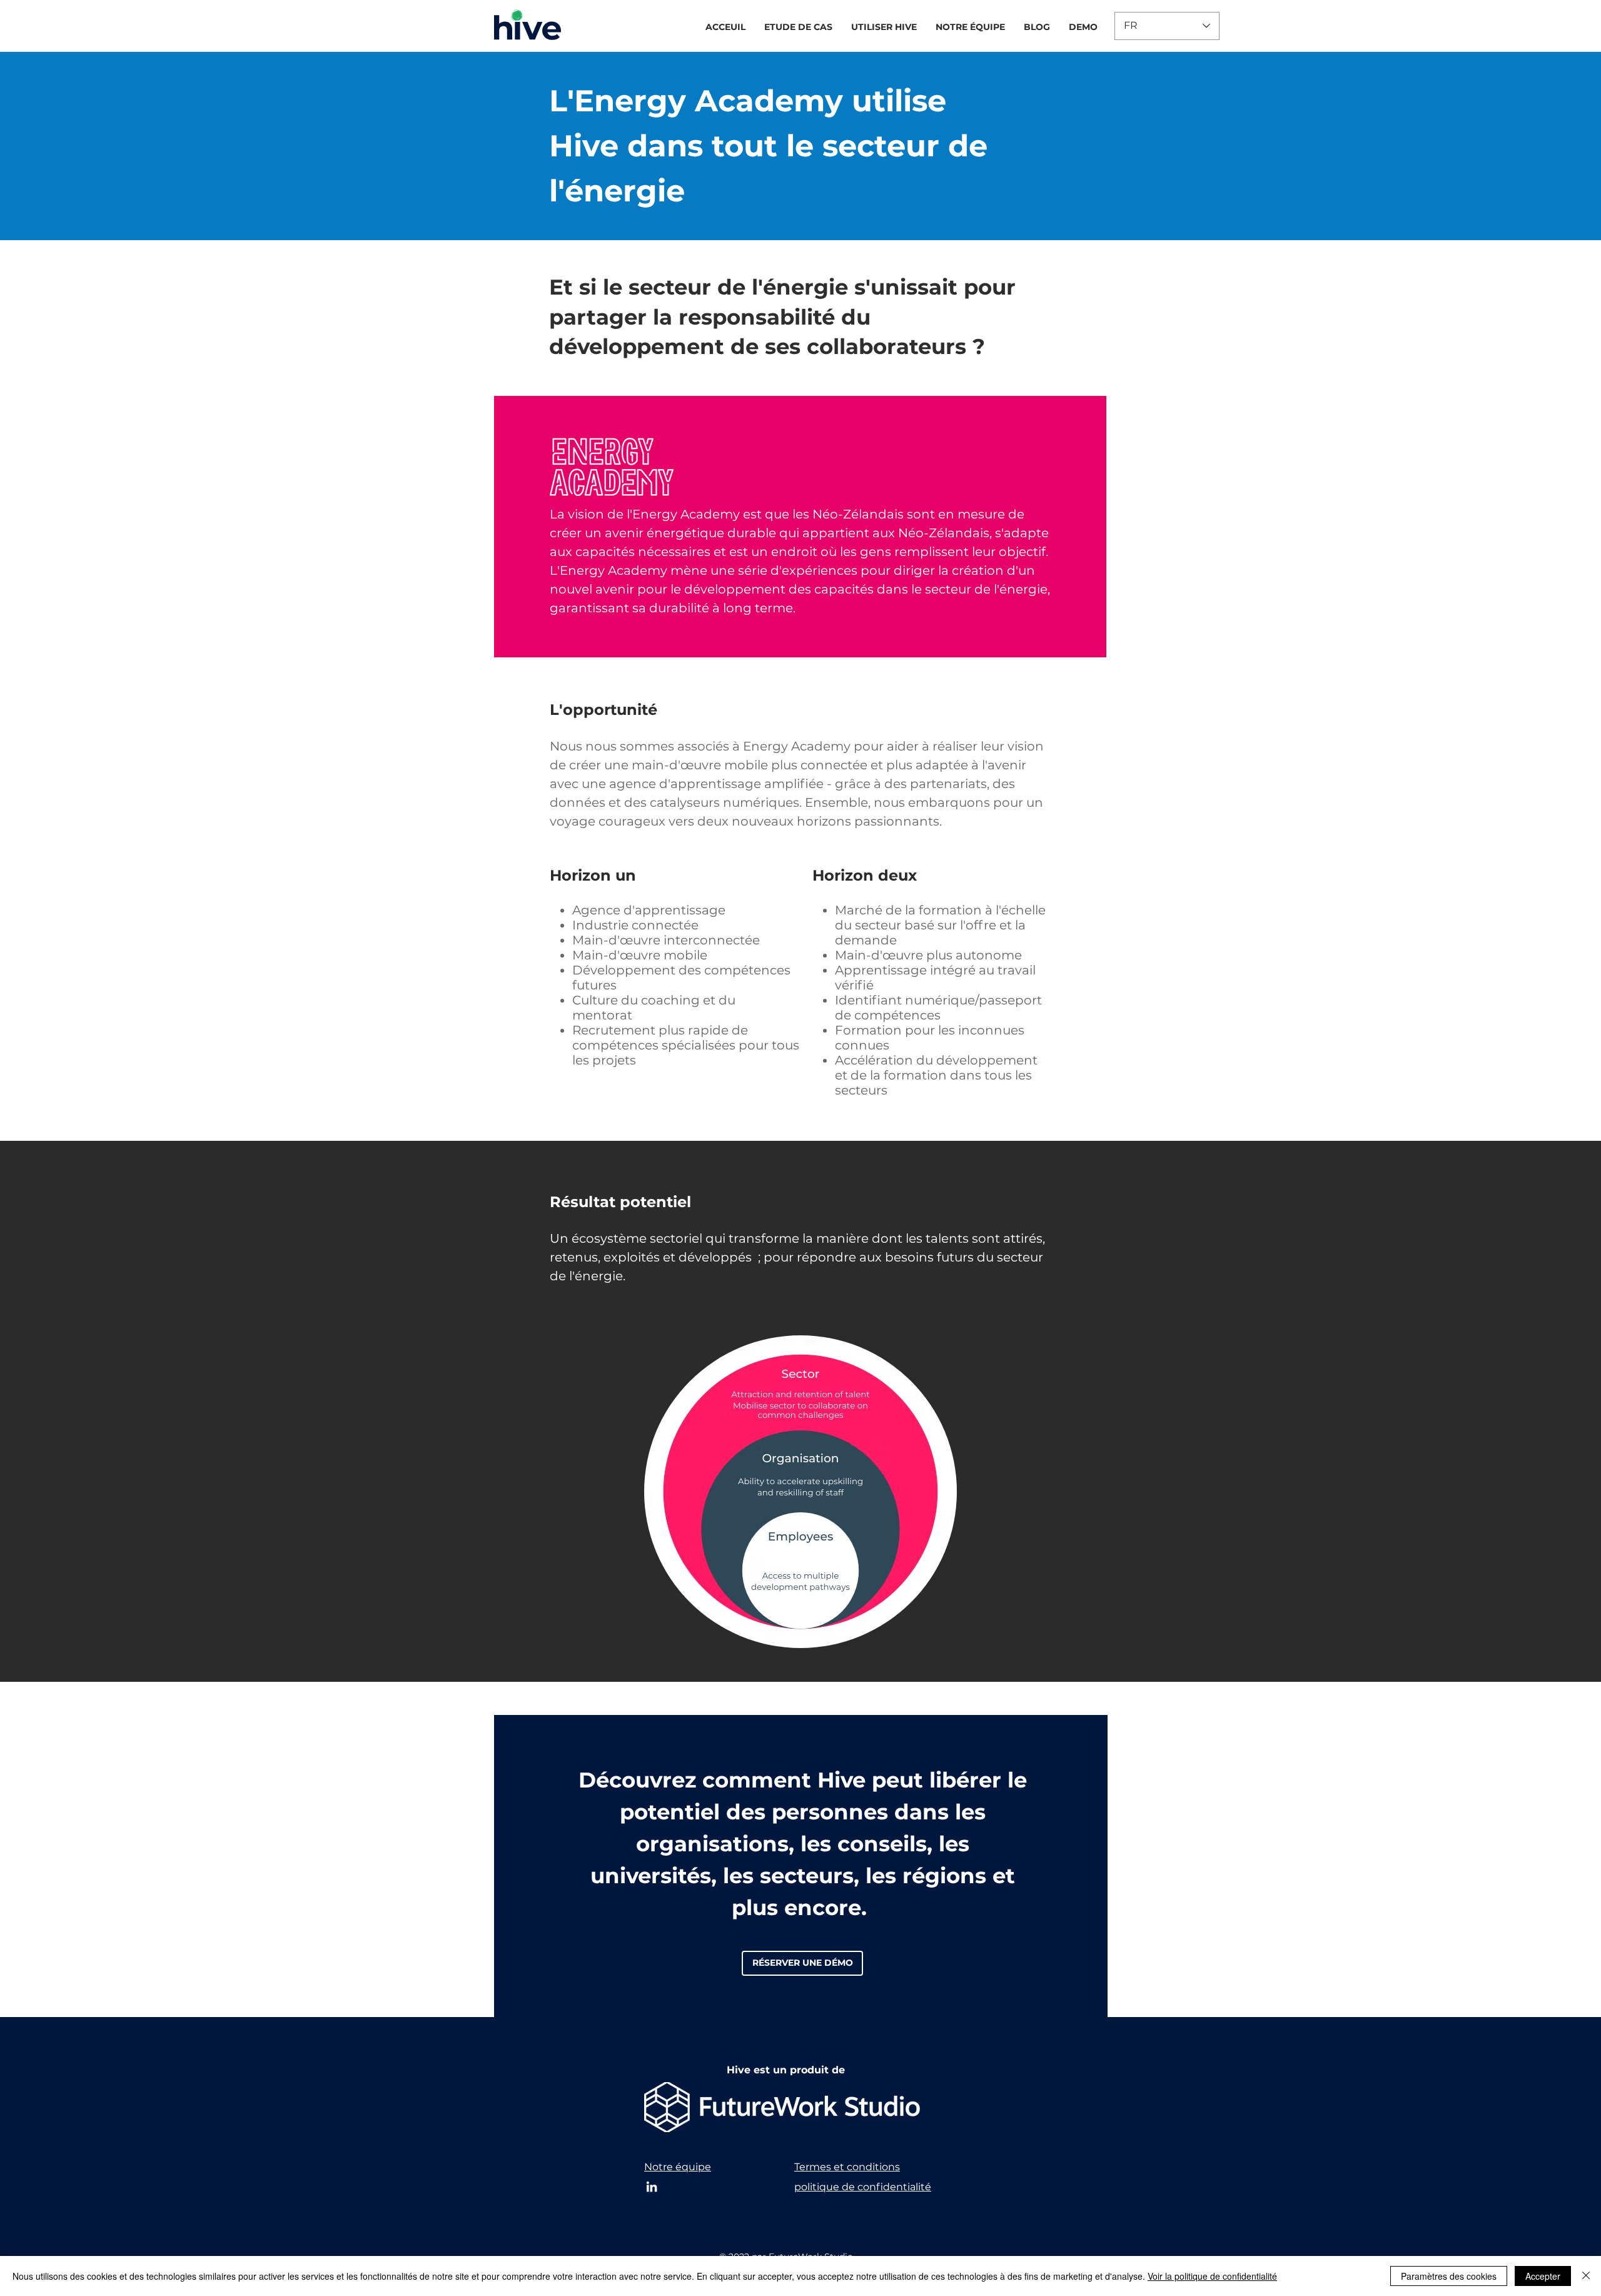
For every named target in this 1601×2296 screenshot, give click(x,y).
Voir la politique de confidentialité (1212, 2276)
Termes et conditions (847, 2167)
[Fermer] (1586, 2276)
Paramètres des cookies (1449, 2276)
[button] (798, 27)
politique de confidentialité (863, 2187)
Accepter (1543, 2276)
